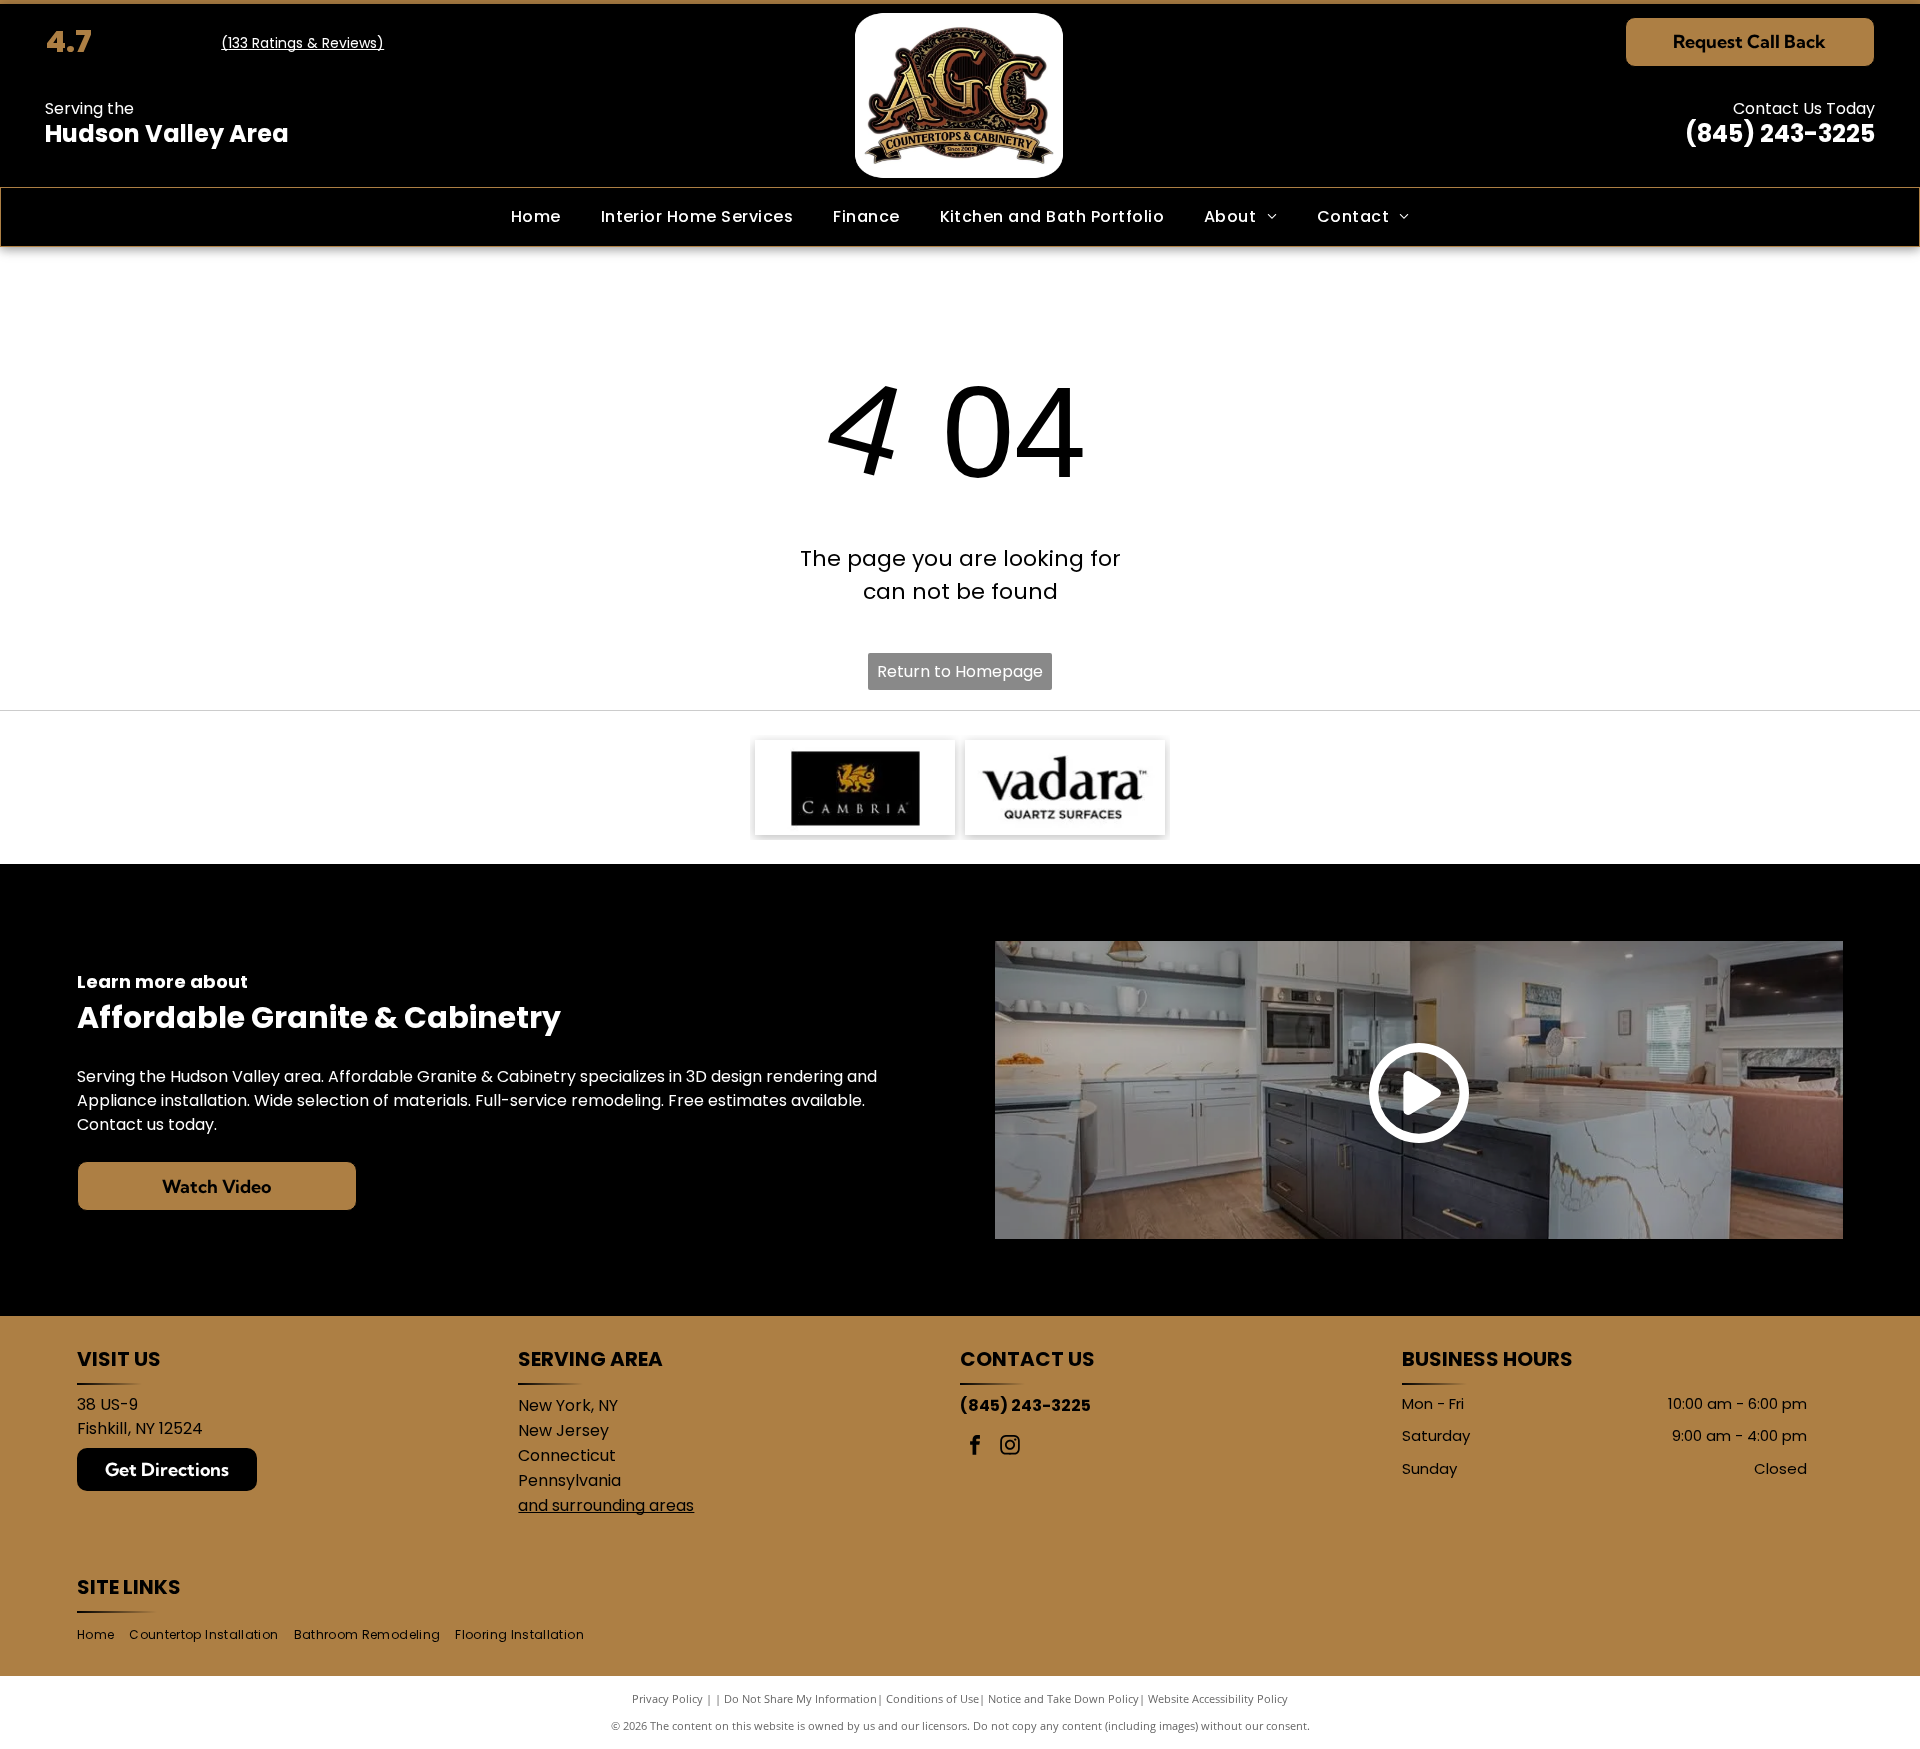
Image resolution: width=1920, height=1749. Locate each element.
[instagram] (1010, 1447)
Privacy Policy (667, 1698)
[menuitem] (536, 217)
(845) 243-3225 (1780, 133)
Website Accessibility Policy (1218, 1698)
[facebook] (975, 1447)
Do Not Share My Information (800, 1698)
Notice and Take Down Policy (1063, 1698)
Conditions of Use (932, 1698)
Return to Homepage (960, 671)
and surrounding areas (606, 1505)
